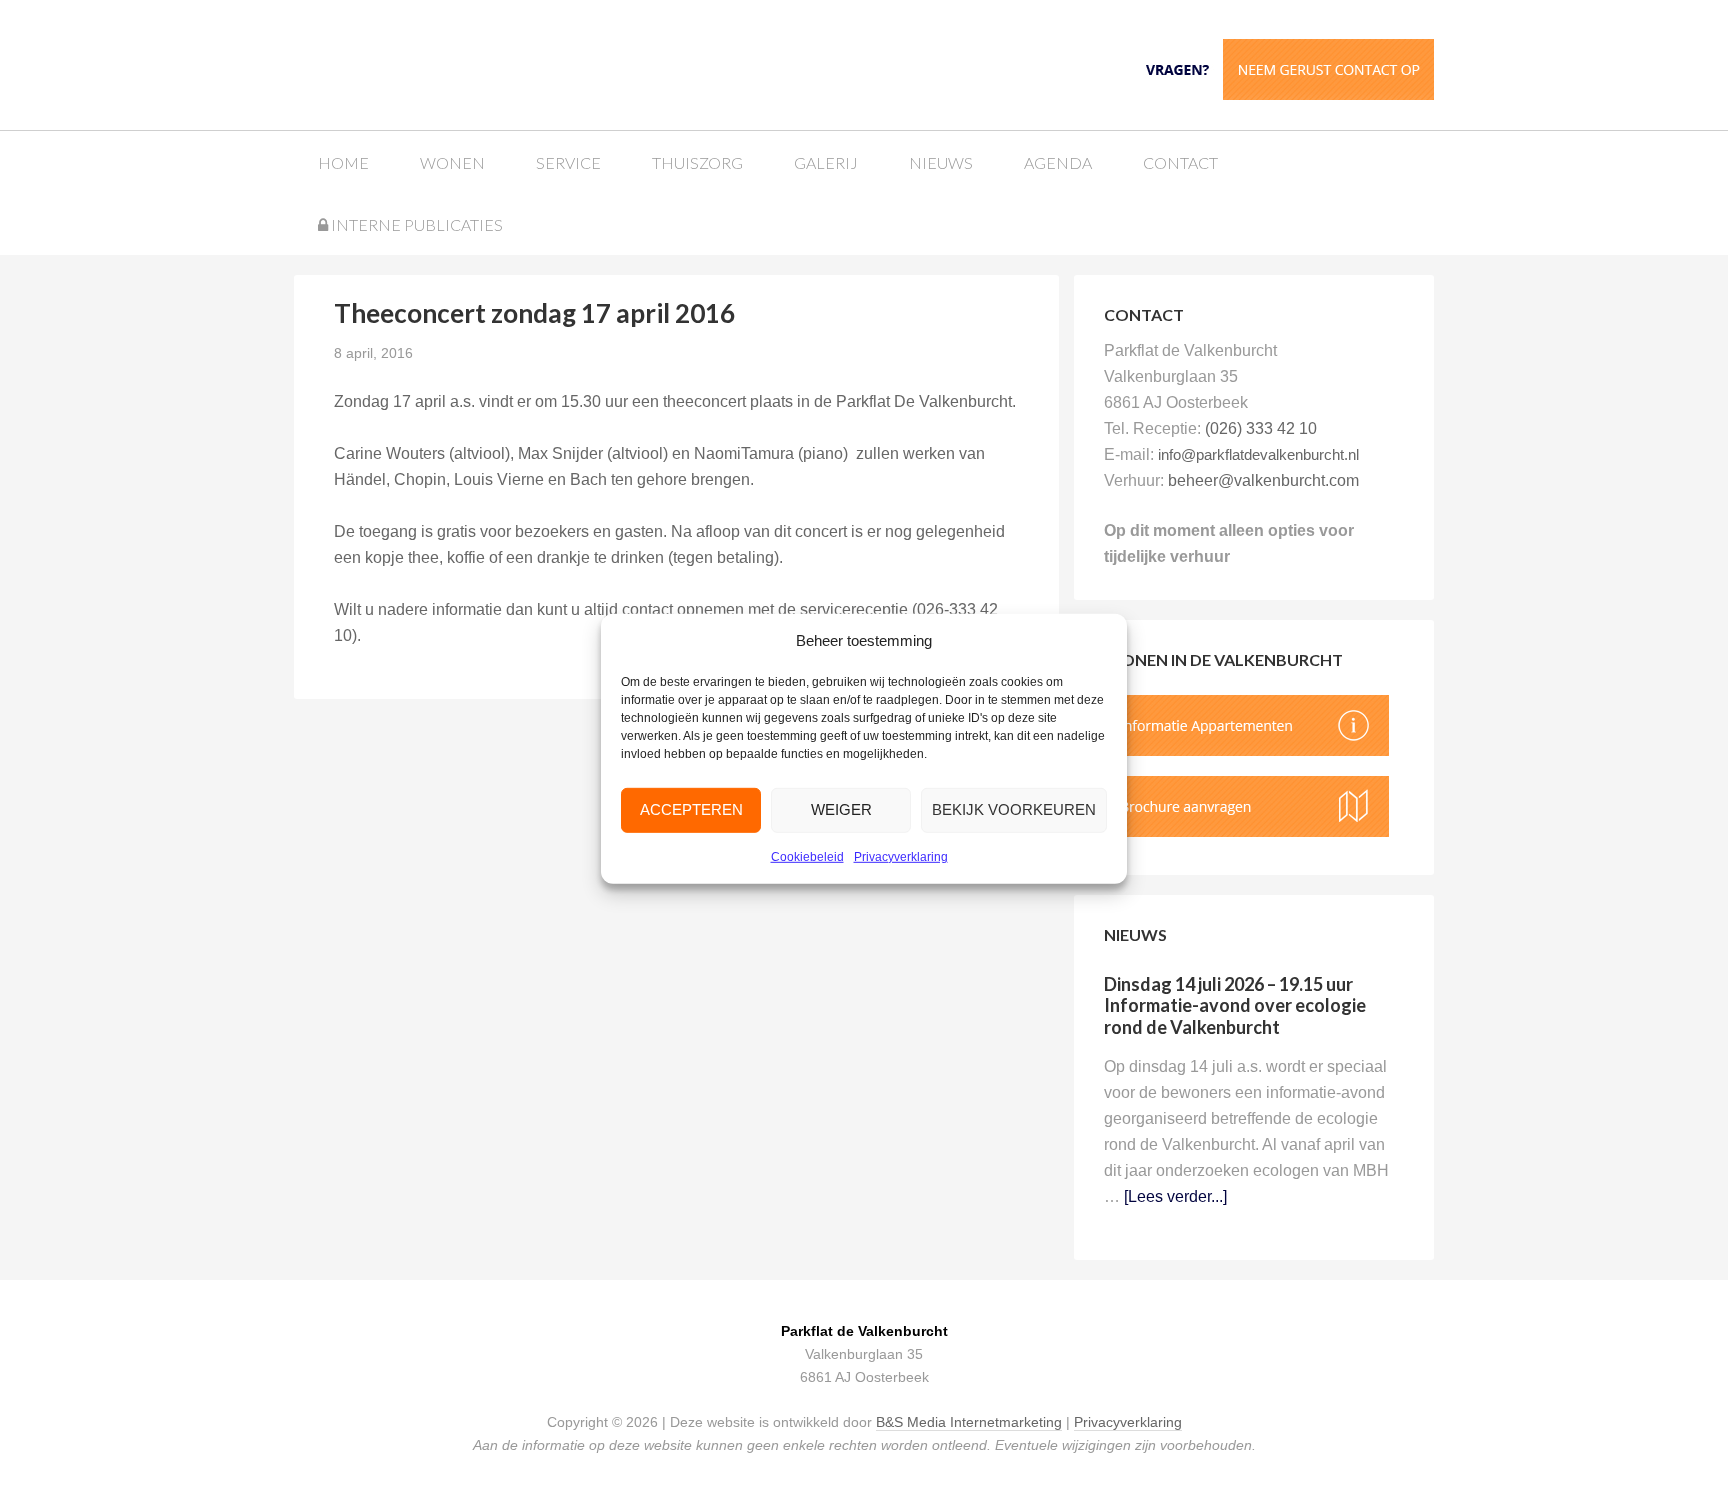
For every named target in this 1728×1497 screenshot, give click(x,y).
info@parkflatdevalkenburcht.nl (1258, 454)
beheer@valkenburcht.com (1263, 480)
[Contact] (1284, 67)
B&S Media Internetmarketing (969, 1422)
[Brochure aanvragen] (1246, 831)
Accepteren (691, 809)
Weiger (841, 809)
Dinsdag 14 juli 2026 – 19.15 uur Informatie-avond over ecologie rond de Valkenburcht (1235, 1005)
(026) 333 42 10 (1261, 428)
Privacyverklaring (901, 857)
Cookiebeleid (807, 857)
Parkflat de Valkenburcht (447, 62)
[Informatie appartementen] (1246, 750)
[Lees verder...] (1175, 1196)
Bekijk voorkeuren (1014, 809)
